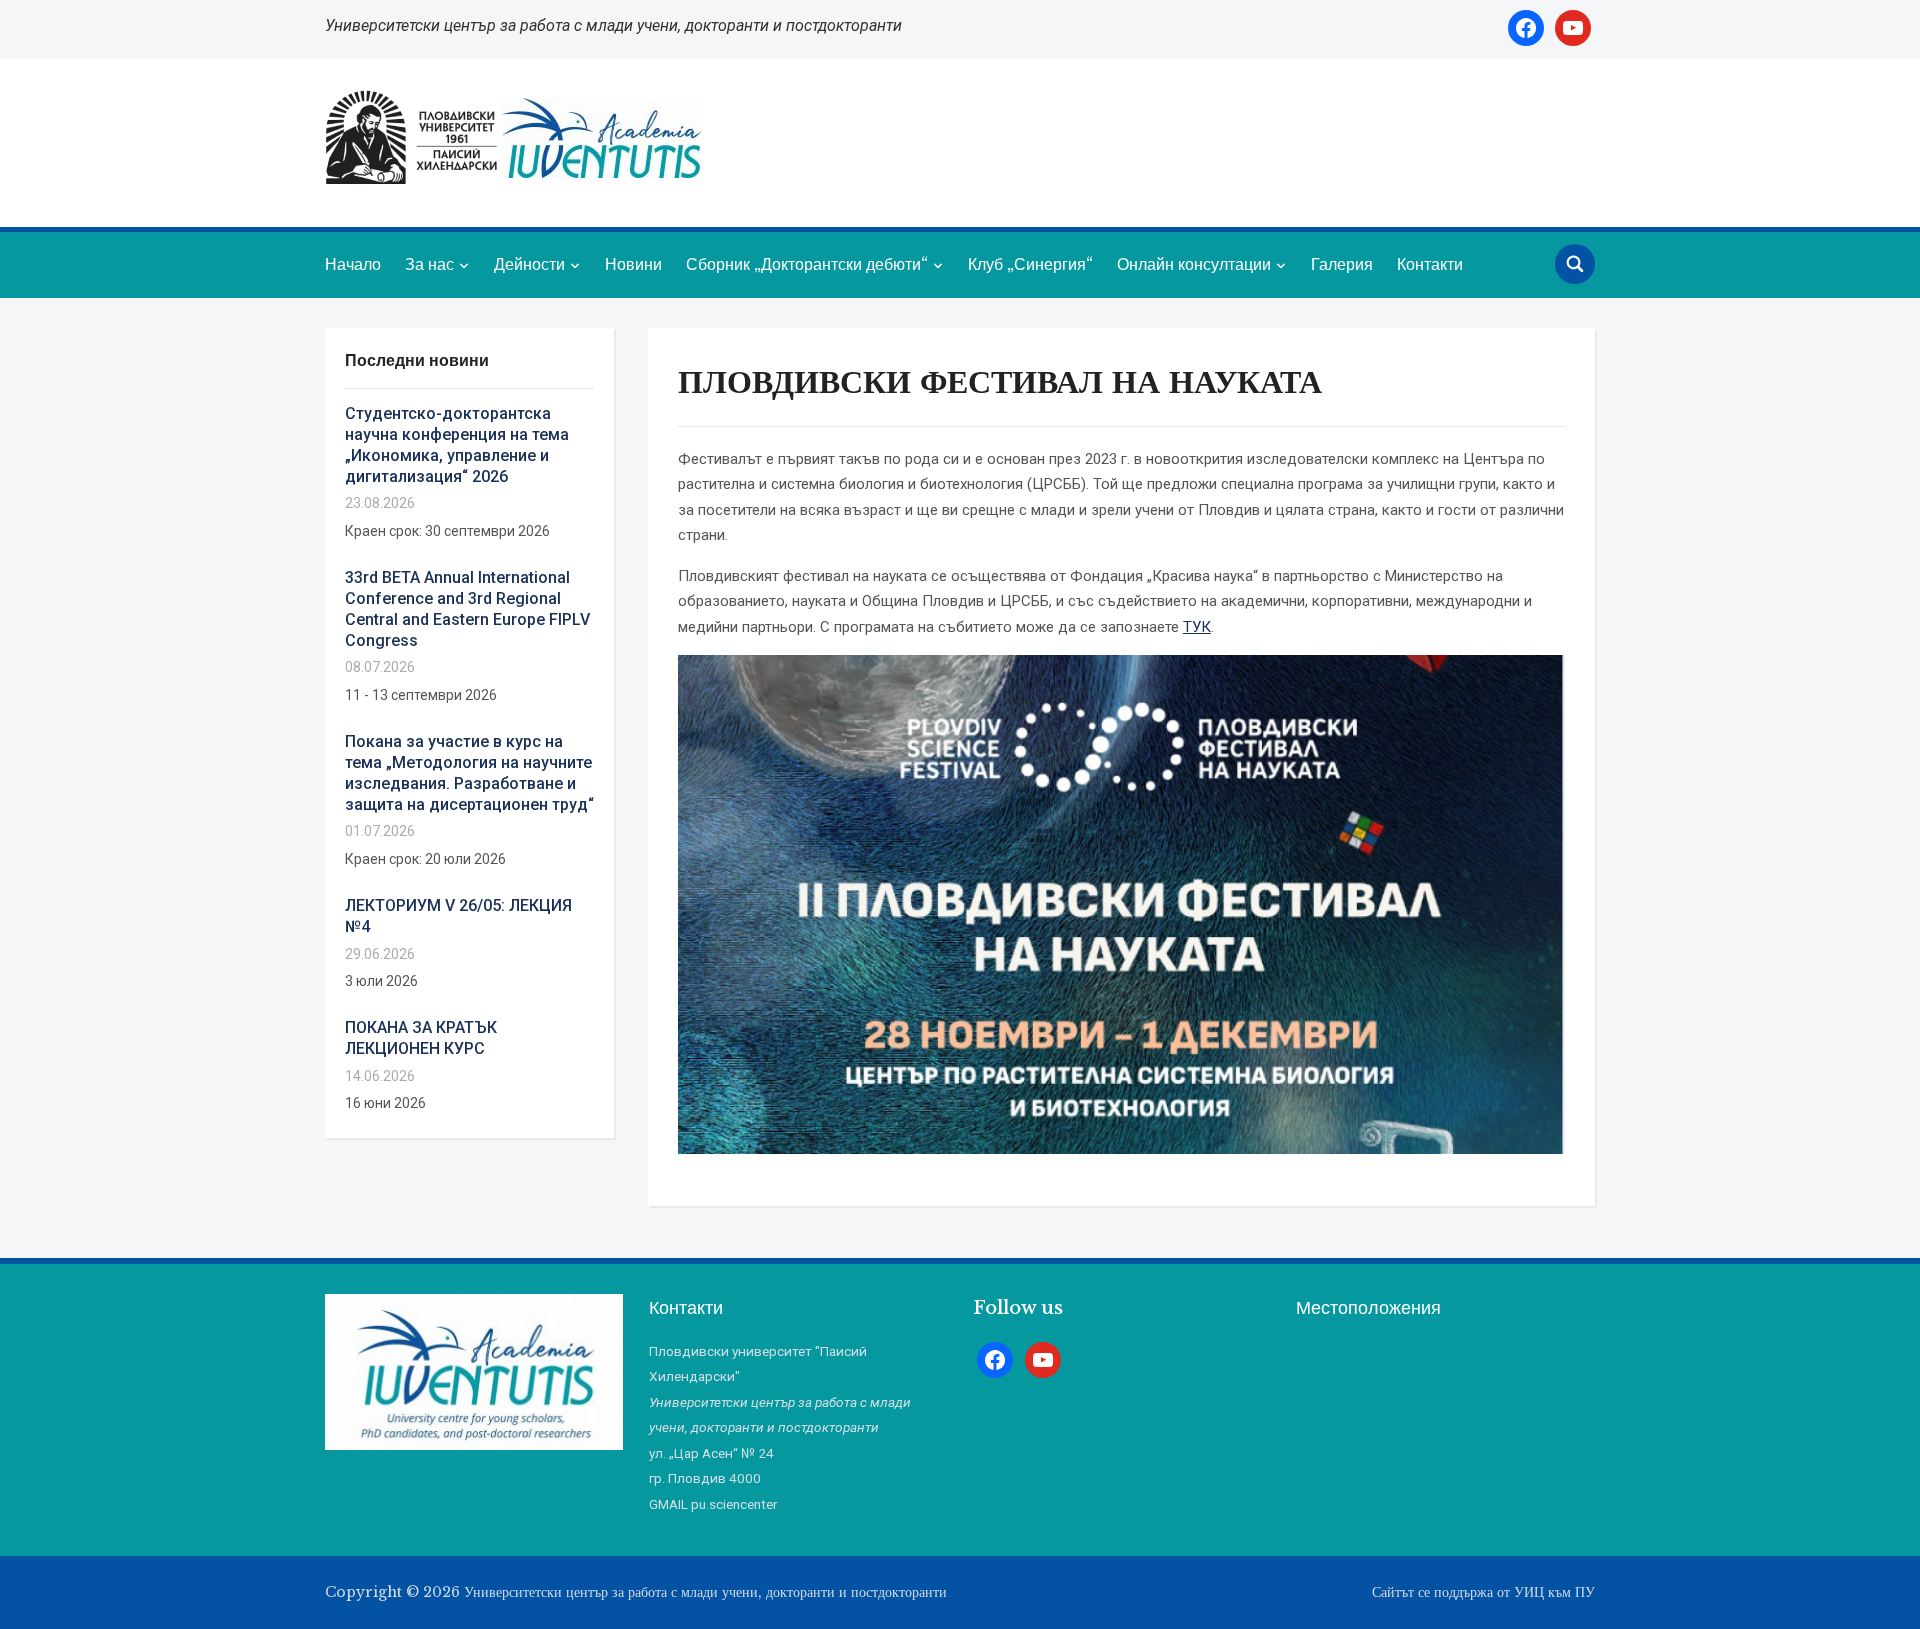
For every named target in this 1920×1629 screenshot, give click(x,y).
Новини (633, 264)
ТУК (1197, 627)
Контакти (1430, 264)
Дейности (529, 264)
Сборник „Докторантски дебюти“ (807, 264)
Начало (353, 264)
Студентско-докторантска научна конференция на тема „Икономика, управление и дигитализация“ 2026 (457, 444)
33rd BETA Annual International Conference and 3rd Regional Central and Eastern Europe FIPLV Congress (467, 608)
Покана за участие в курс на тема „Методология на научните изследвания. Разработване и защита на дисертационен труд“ (469, 772)
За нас (429, 264)
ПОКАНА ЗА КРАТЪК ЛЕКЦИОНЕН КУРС (421, 1038)
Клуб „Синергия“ (1030, 264)
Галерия (1342, 264)
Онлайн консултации (1194, 264)
